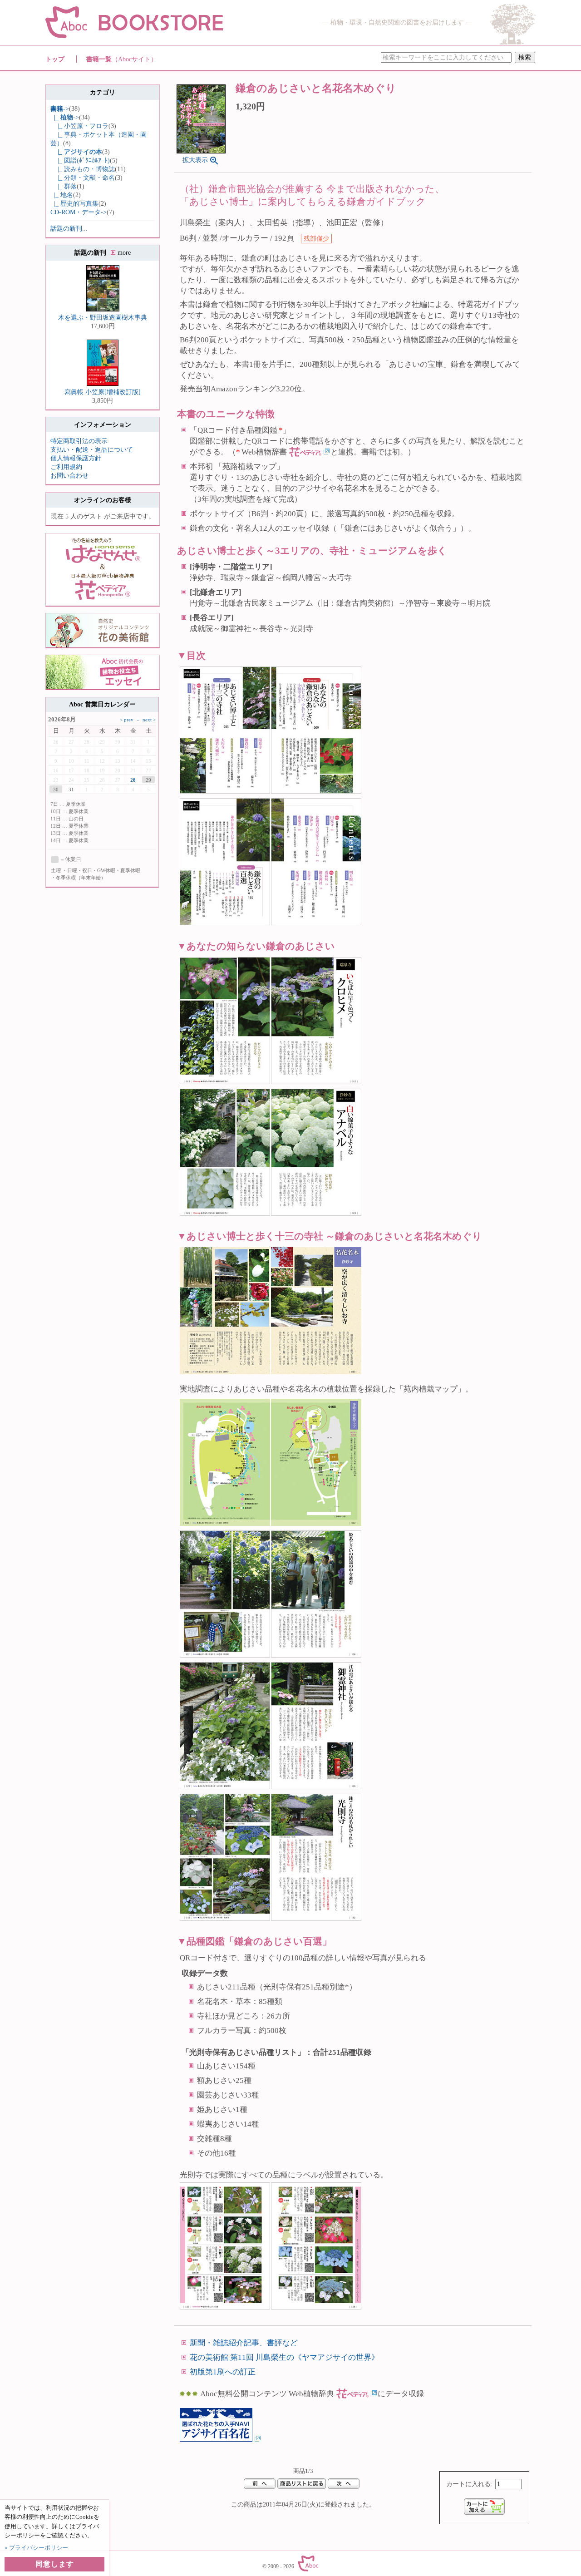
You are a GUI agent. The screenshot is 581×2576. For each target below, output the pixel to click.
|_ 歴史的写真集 (74, 203)
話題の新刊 (103, 252)
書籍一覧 (122, 59)
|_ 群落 (64, 186)
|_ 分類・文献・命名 (83, 178)
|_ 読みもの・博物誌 (83, 169)
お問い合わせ (69, 475)
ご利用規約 (66, 467)
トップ (55, 59)
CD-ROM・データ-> (79, 212)
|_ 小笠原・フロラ (79, 126)
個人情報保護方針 (76, 458)
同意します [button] (55, 2564)
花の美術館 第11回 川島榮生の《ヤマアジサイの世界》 (284, 2357)
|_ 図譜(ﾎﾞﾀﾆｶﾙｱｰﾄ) (80, 160)
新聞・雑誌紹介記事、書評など (244, 2343)
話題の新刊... (69, 228)
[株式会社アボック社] (306, 2566)
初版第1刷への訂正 (223, 2372)
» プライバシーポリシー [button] (36, 2548)
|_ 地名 (62, 195)
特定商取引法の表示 (79, 441)
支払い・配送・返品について (92, 449)
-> (60, 109)
